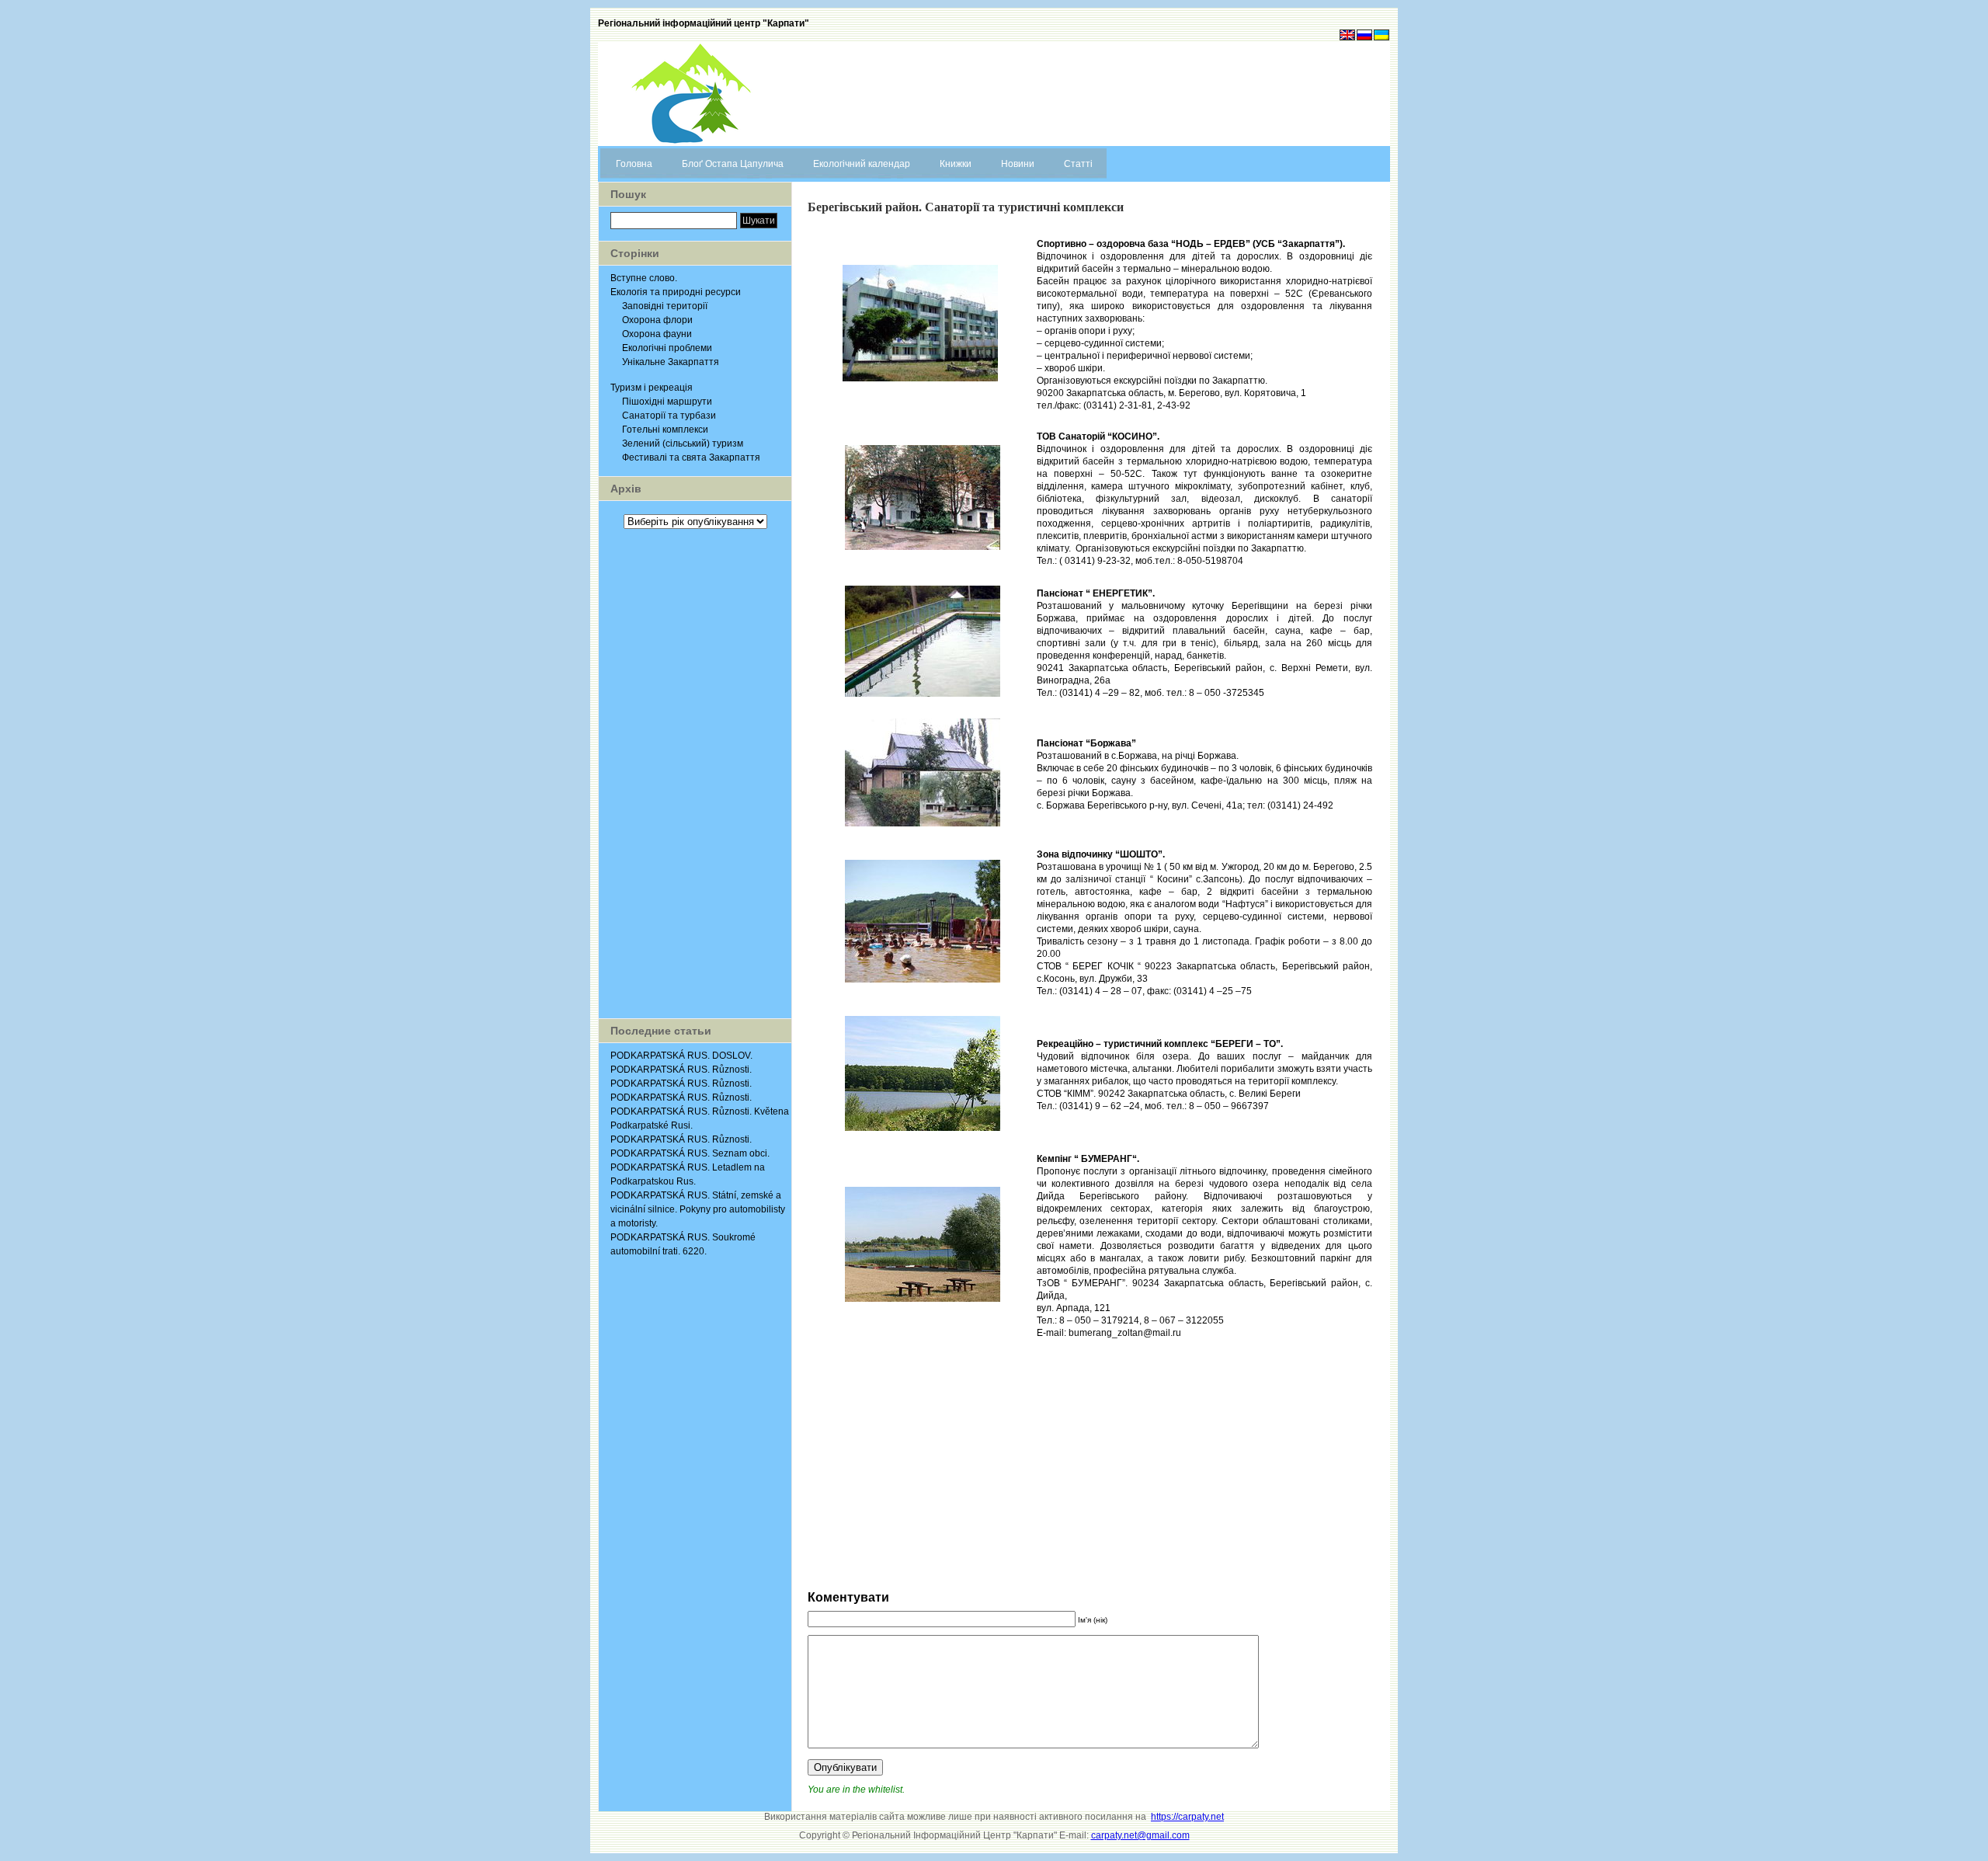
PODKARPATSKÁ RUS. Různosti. (681, 1070)
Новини (1018, 164)
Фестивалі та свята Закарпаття (691, 457)
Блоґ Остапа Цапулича (733, 164)
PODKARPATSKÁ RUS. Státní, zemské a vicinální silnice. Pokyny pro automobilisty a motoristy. (698, 1209)
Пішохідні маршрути (667, 402)
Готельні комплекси (665, 430)
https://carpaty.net (1187, 1817)
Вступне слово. (644, 278)
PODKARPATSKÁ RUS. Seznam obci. (690, 1153)
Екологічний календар (862, 164)
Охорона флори (657, 320)
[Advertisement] (695, 774)
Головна (634, 164)
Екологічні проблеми (667, 348)
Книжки (956, 164)
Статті (1078, 164)
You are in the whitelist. (856, 1790)
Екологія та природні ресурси (676, 292)
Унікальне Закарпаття (671, 362)
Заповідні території (665, 306)
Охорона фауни (657, 334)
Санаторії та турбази (669, 416)
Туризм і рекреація (652, 388)
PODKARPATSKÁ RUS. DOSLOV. (681, 1056)
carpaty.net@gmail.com (1140, 1835)
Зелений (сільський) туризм (683, 444)
